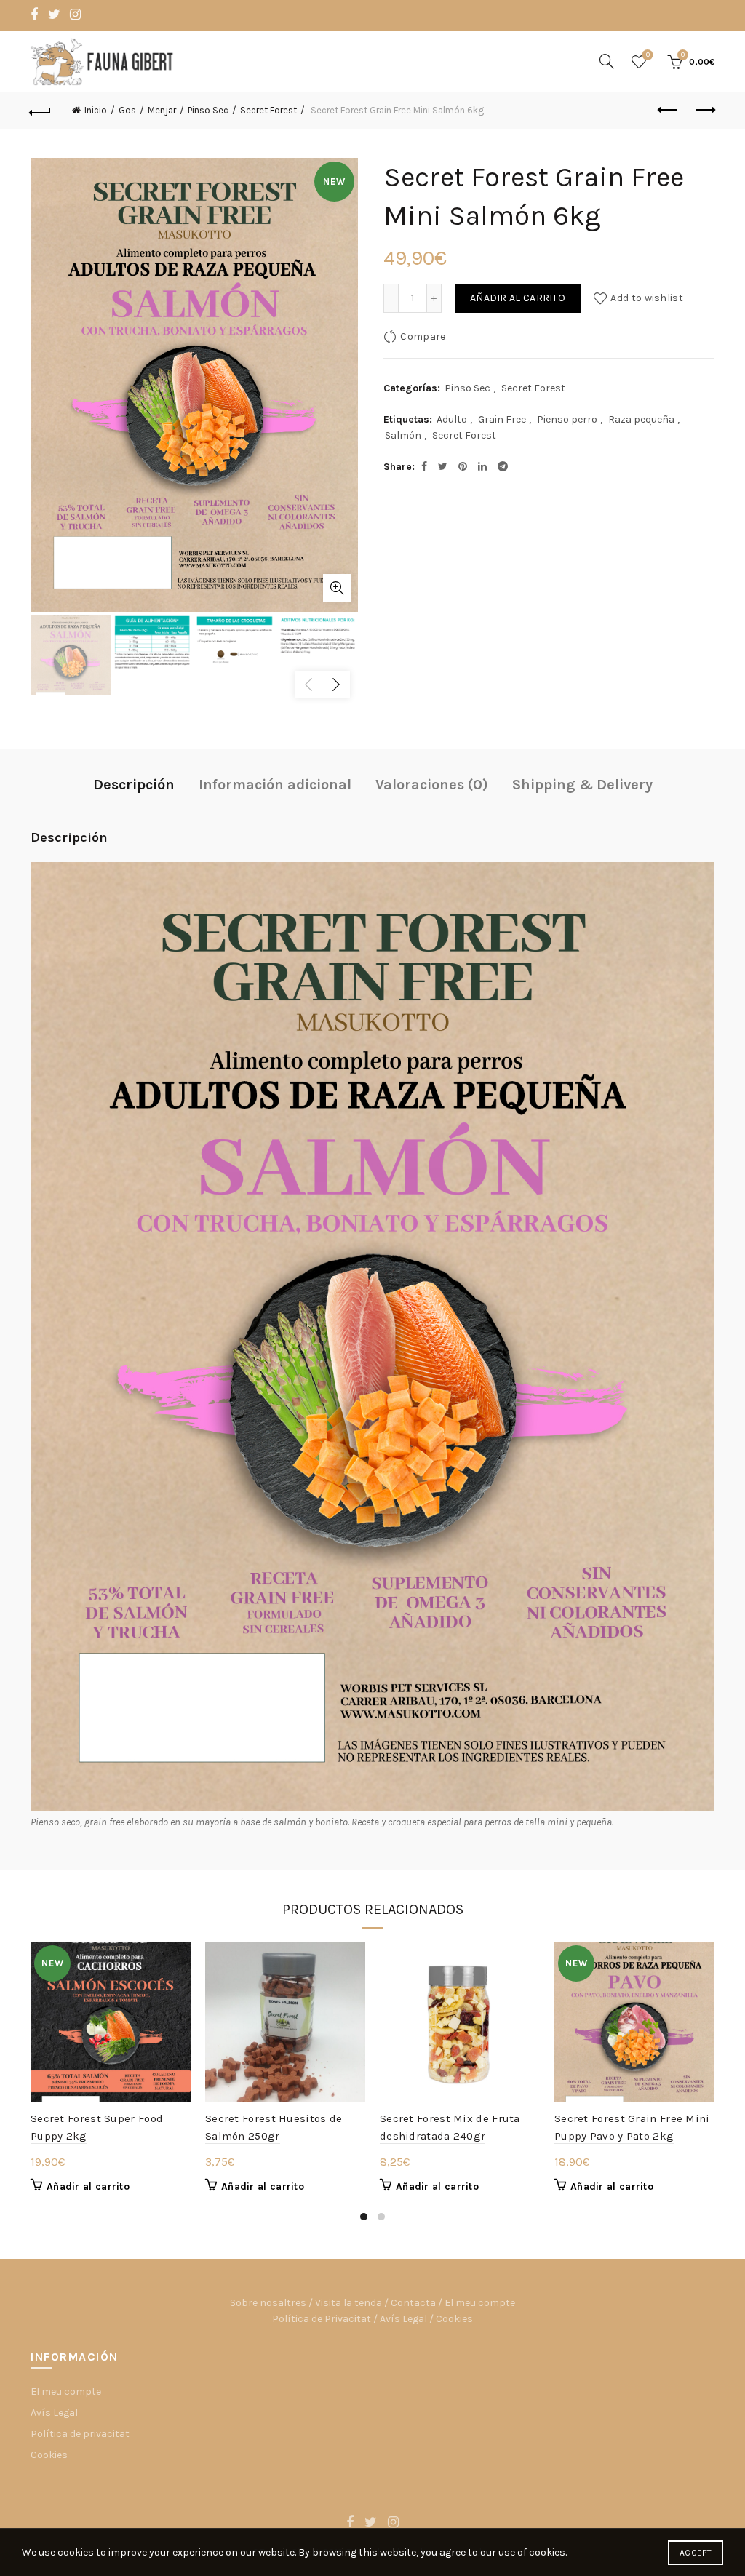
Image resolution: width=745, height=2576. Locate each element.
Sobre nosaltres (268, 2303)
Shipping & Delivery (582, 785)
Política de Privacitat (322, 2319)
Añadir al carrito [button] (88, 2186)
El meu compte (480, 2303)
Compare (423, 336)
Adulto (452, 419)
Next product (704, 111)
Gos (127, 110)
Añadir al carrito (518, 298)
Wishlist (648, 55)
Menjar (162, 110)
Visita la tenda (348, 2303)
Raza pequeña (641, 419)
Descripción (134, 785)
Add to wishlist (647, 298)
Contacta (413, 2303)
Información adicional (275, 785)
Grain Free (502, 419)
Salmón (403, 435)
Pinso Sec (208, 110)
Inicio (96, 110)
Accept (696, 2553)
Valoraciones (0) (432, 785)
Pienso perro (567, 419)
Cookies (454, 2319)
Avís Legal (403, 2319)
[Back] (41, 111)
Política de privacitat (80, 2434)
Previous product (668, 111)
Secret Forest (268, 110)
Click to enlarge (337, 588)
